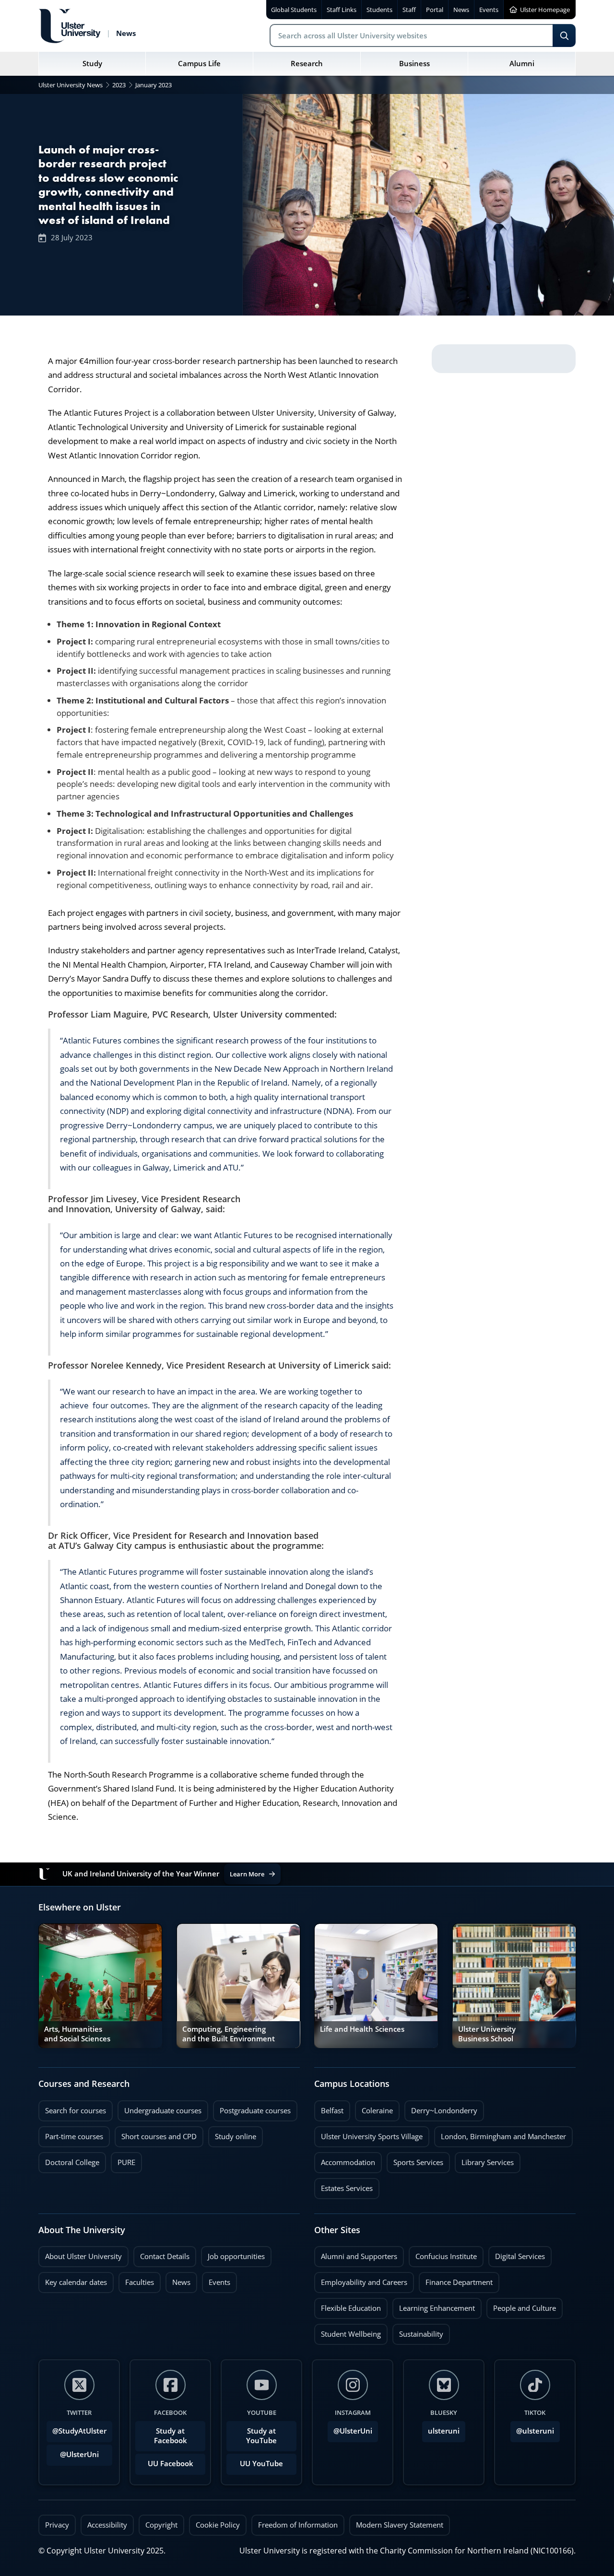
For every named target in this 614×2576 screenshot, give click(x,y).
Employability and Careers (361, 2280)
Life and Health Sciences (362, 2029)
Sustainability (418, 2331)
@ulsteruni (532, 2428)
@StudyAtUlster (79, 2431)
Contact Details (165, 2256)
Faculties (140, 2282)
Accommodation (345, 2160)
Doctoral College (69, 2160)
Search (564, 35)
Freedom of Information (298, 2525)
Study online (232, 2134)
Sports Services (415, 2160)
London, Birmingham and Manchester (503, 2137)
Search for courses (76, 2111)
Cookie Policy (218, 2525)
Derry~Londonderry (441, 2108)
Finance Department (456, 2280)
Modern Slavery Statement (400, 2525)
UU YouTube (261, 2464)
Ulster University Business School (487, 2034)
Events (216, 2280)
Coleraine (374, 2108)
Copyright (161, 2525)
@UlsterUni (73, 2452)
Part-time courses (71, 2134)
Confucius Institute (443, 2254)
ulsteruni (444, 2431)
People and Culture (521, 2306)
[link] (100, 1986)
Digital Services (517, 2254)
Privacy (57, 2525)
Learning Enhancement (434, 2306)
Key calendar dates (76, 2282)
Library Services (484, 2160)
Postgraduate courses (252, 2108)
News (178, 2280)
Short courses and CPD (156, 2134)
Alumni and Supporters (356, 2254)
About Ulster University (83, 2256)
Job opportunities (236, 2256)
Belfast (329, 2108)
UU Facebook (171, 2464)
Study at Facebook (171, 2436)
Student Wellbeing (348, 2331)
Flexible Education (348, 2306)
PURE (126, 2162)
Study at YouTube (261, 2436)
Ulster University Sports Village (372, 2137)
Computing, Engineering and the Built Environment (229, 2034)
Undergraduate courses (159, 2108)
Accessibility (107, 2525)
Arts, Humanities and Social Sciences (77, 2034)
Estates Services (343, 2186)
